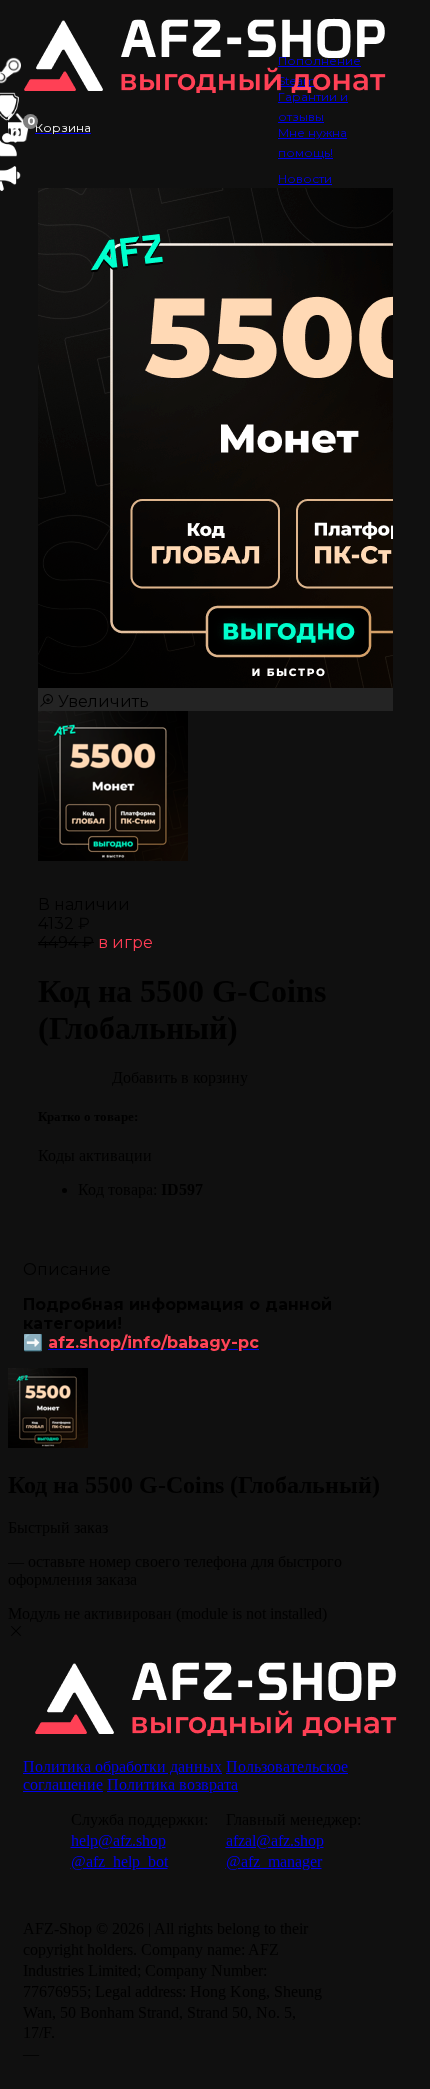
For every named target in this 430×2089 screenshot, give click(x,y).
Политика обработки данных (122, 1766)
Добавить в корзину (180, 1077)
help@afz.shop (118, 1840)
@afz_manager (274, 1861)
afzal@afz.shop (275, 1840)
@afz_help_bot (119, 1861)
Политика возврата (172, 1784)
